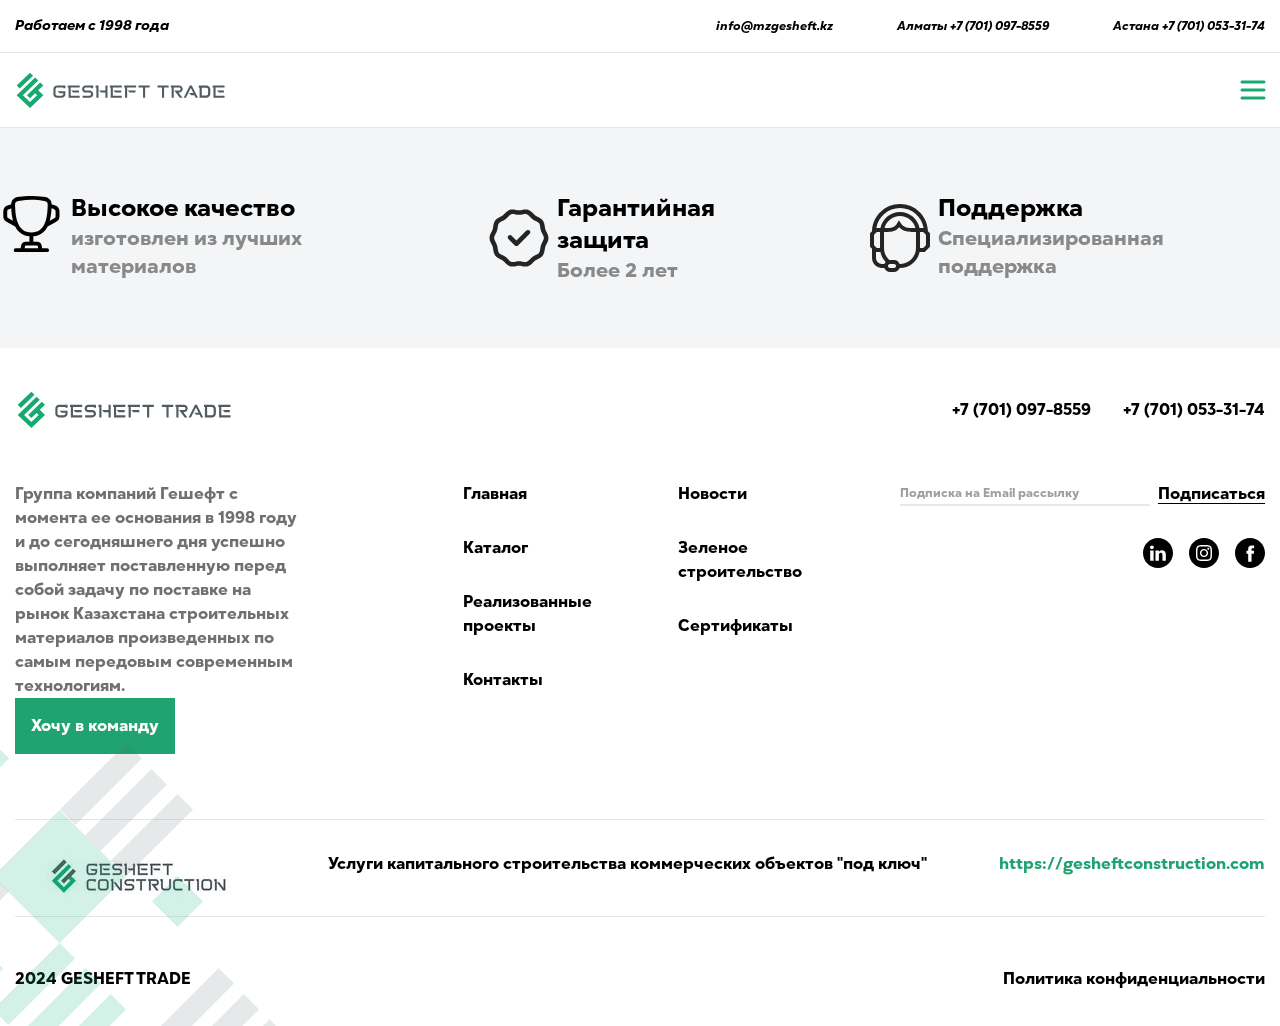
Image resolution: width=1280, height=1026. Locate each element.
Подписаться (1211, 494)
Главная (495, 494)
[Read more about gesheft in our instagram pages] (1204, 553)
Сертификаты (735, 626)
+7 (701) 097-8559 (999, 26)
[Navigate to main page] (121, 90)
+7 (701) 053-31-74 (1213, 26)
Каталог (495, 548)
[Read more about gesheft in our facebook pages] (1250, 553)
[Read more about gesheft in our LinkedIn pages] (1158, 553)
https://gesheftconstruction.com (1132, 864)
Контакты (503, 680)
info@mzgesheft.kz (774, 26)
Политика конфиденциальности (1134, 979)
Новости (712, 494)
